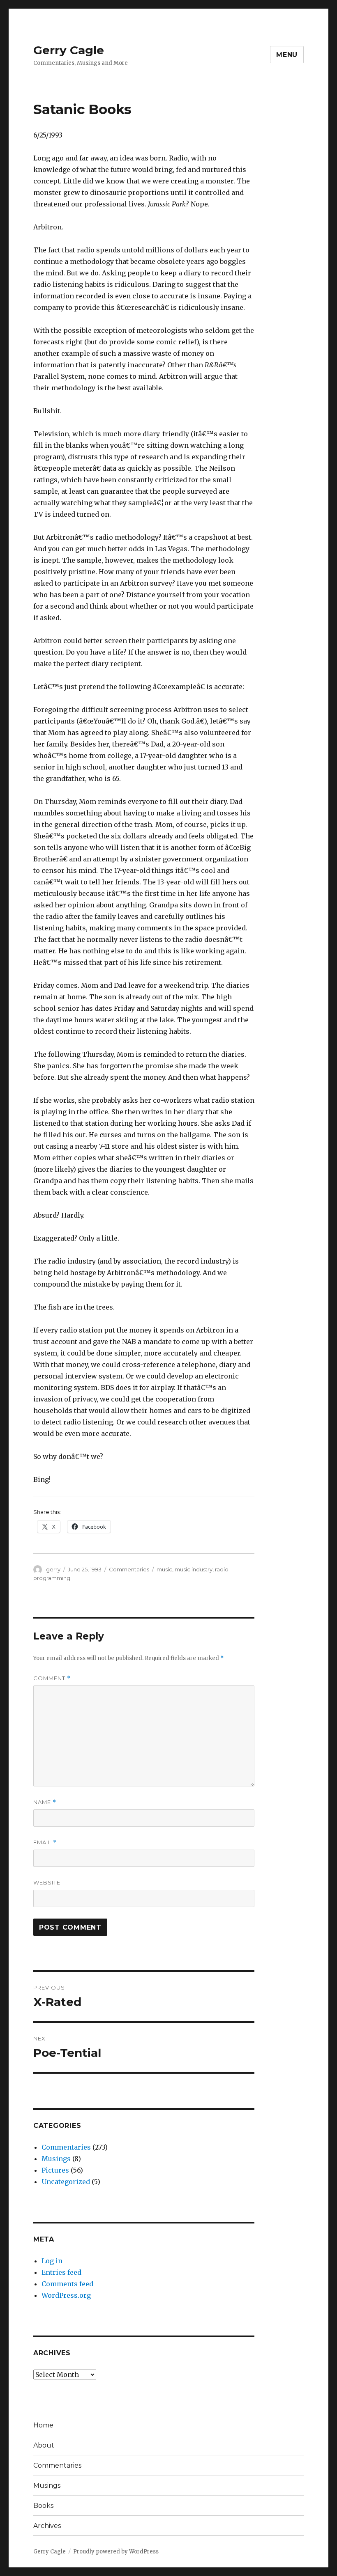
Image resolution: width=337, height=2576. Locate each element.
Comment (52, 1678)
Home (43, 2425)
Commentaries (129, 1569)
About (44, 2445)
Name (45, 1802)
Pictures (55, 2170)
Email (45, 1842)
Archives (47, 2526)
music (164, 1569)
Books (43, 2506)
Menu (287, 55)
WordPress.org (66, 2295)
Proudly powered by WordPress (116, 2552)
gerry (53, 1569)
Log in (52, 2261)
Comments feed (67, 2284)
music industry (194, 1569)
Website (47, 1882)
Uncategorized (66, 2182)
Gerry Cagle (69, 50)
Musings (56, 2159)
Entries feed (61, 2272)
